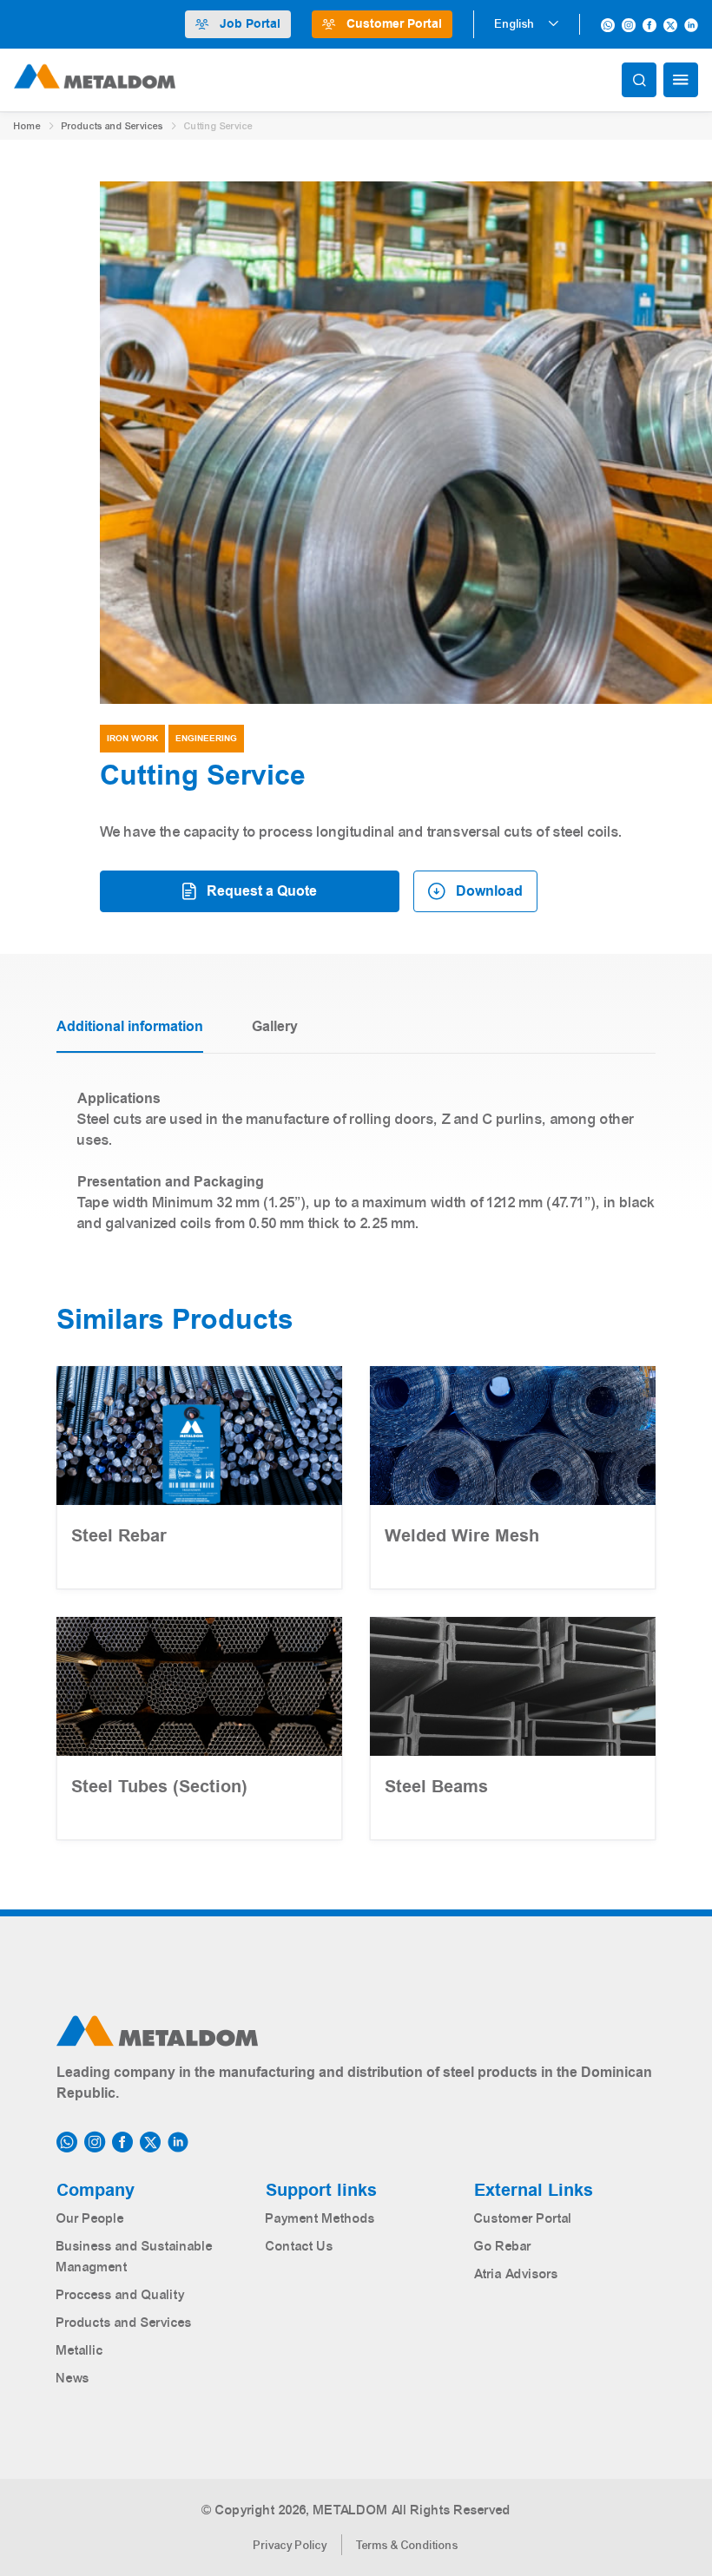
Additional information (130, 1027)
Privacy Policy (290, 2546)
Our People (90, 2218)
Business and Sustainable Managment (135, 2257)
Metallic (80, 2350)
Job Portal (250, 24)
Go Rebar (503, 2246)
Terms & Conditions (407, 2546)
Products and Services (112, 126)
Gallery (275, 1027)
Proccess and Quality (121, 2295)
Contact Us (300, 2246)
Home (27, 126)
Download (489, 891)
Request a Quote (262, 891)
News (73, 2378)
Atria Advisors (516, 2274)
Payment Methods (320, 2218)
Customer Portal (394, 24)
